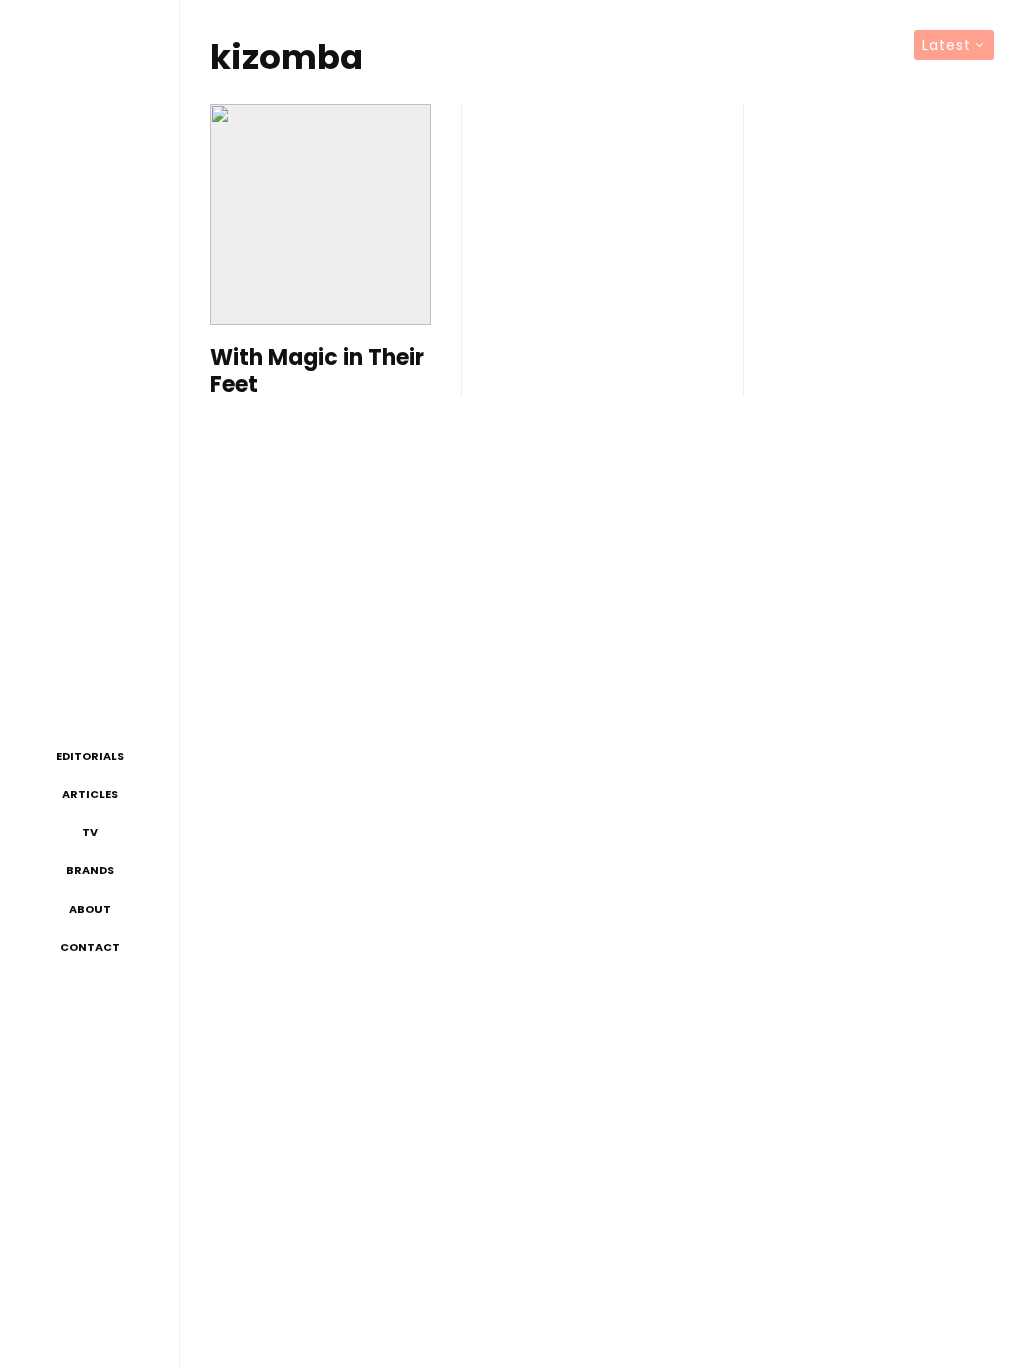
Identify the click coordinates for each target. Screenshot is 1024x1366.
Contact (90, 947)
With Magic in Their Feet (317, 371)
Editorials (90, 756)
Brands (90, 870)
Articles (90, 794)
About (90, 909)
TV (90, 832)
